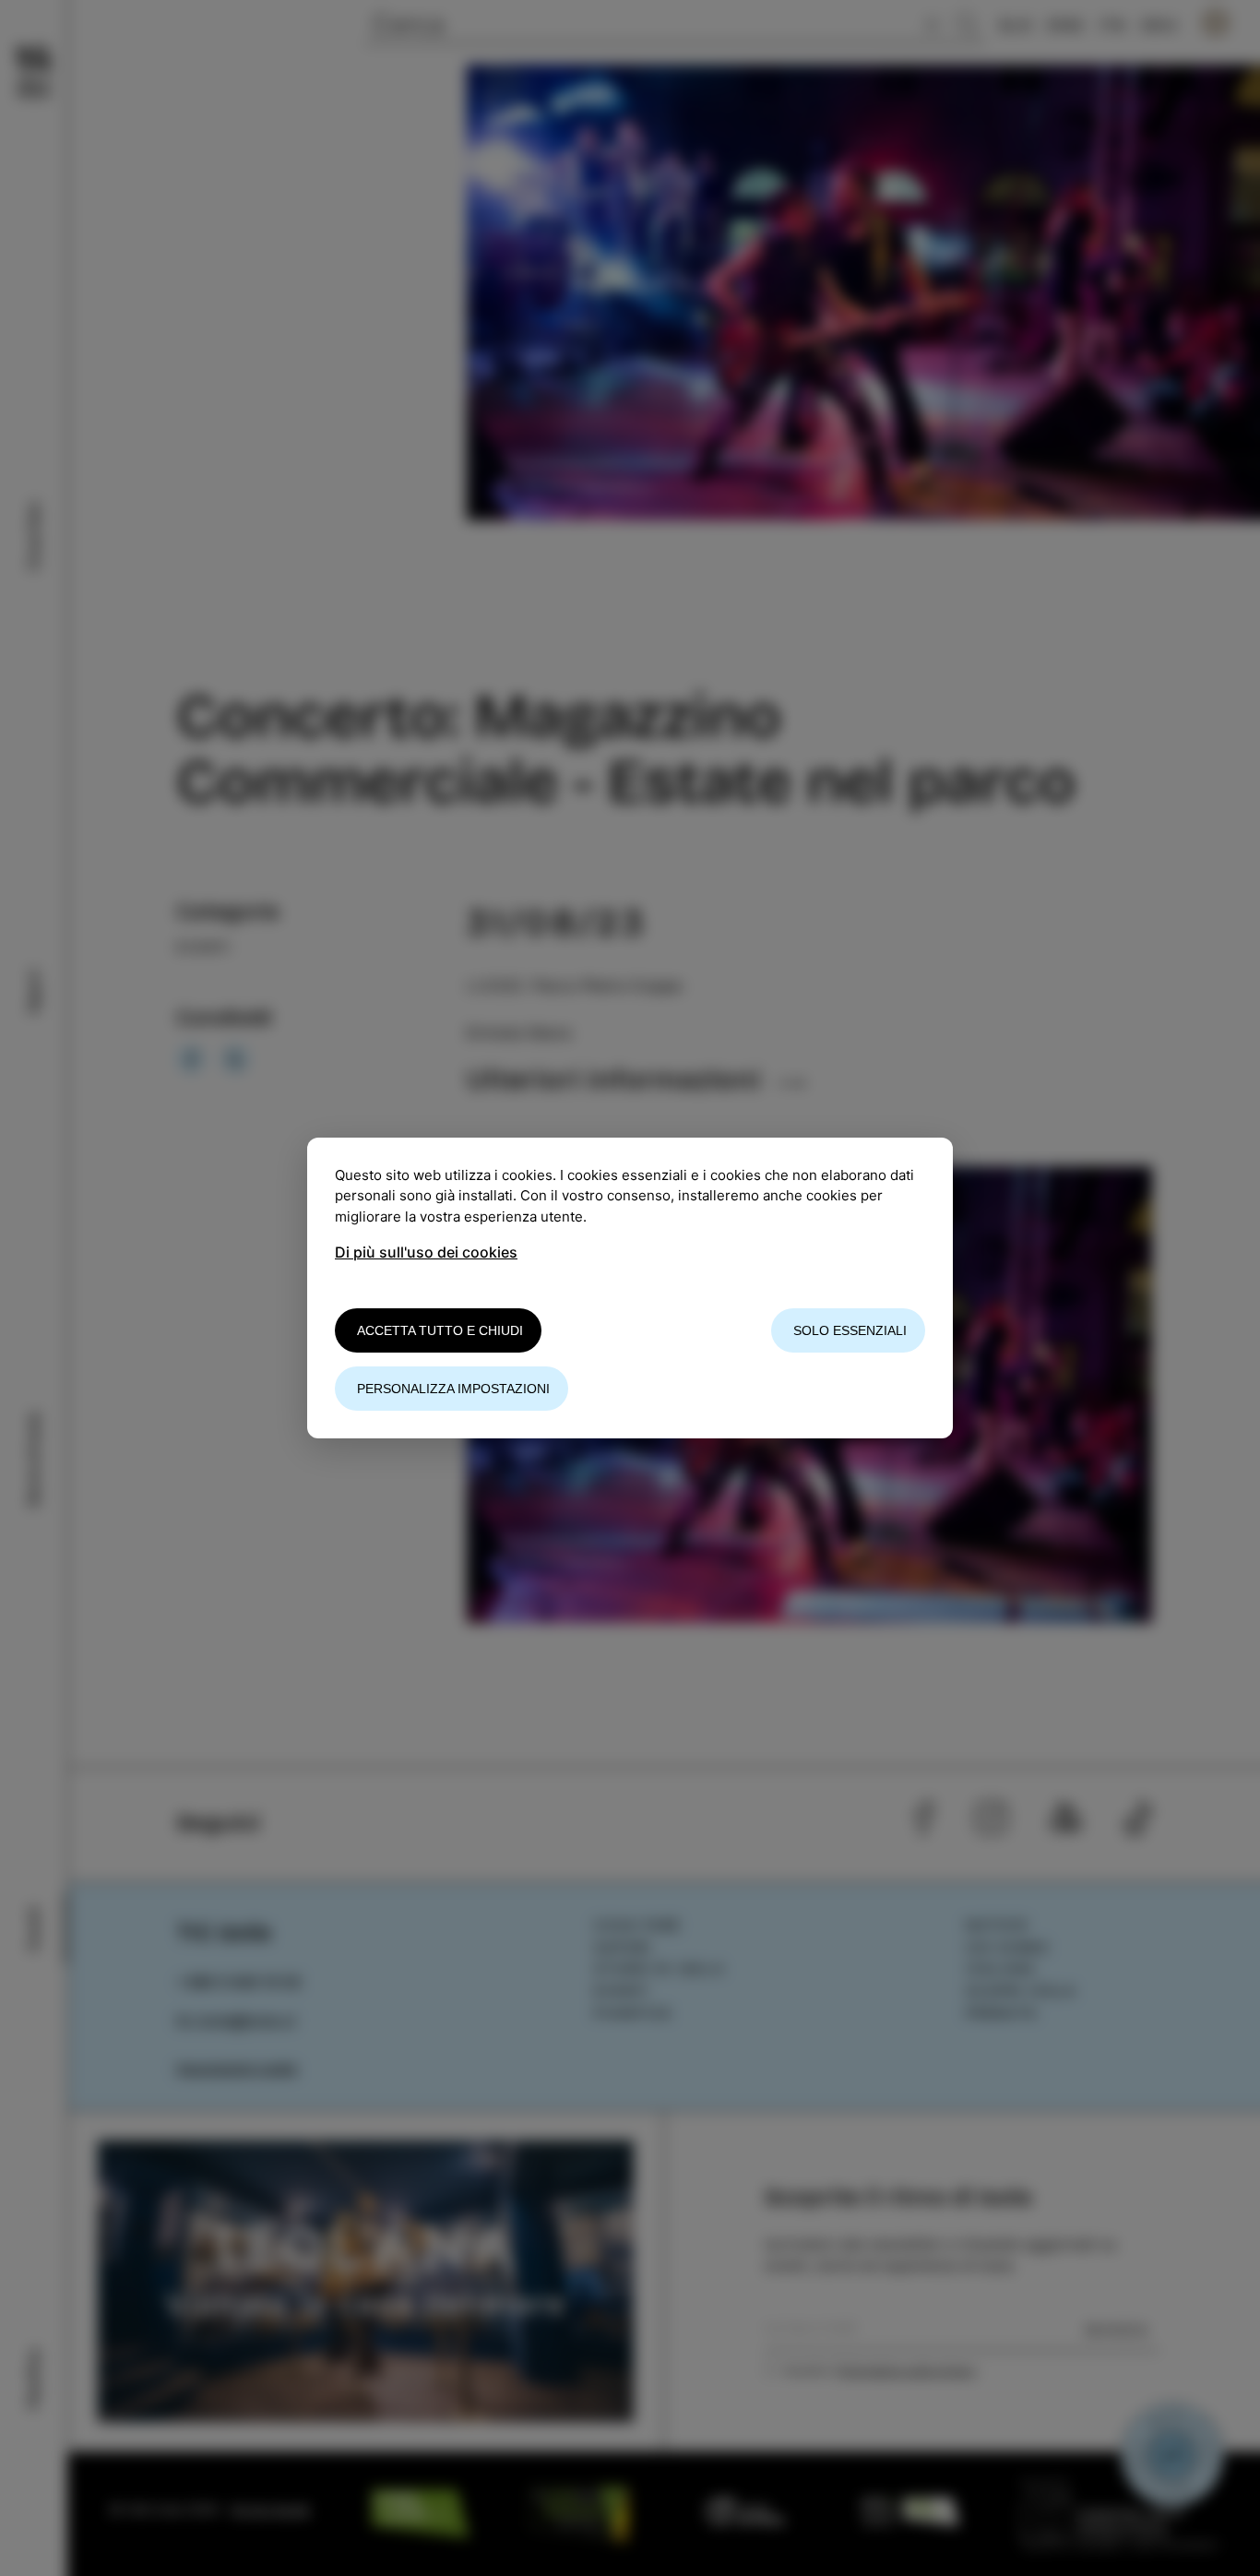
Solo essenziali (850, 1330)
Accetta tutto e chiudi (440, 1330)
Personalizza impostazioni (453, 1389)
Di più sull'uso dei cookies (426, 1252)
